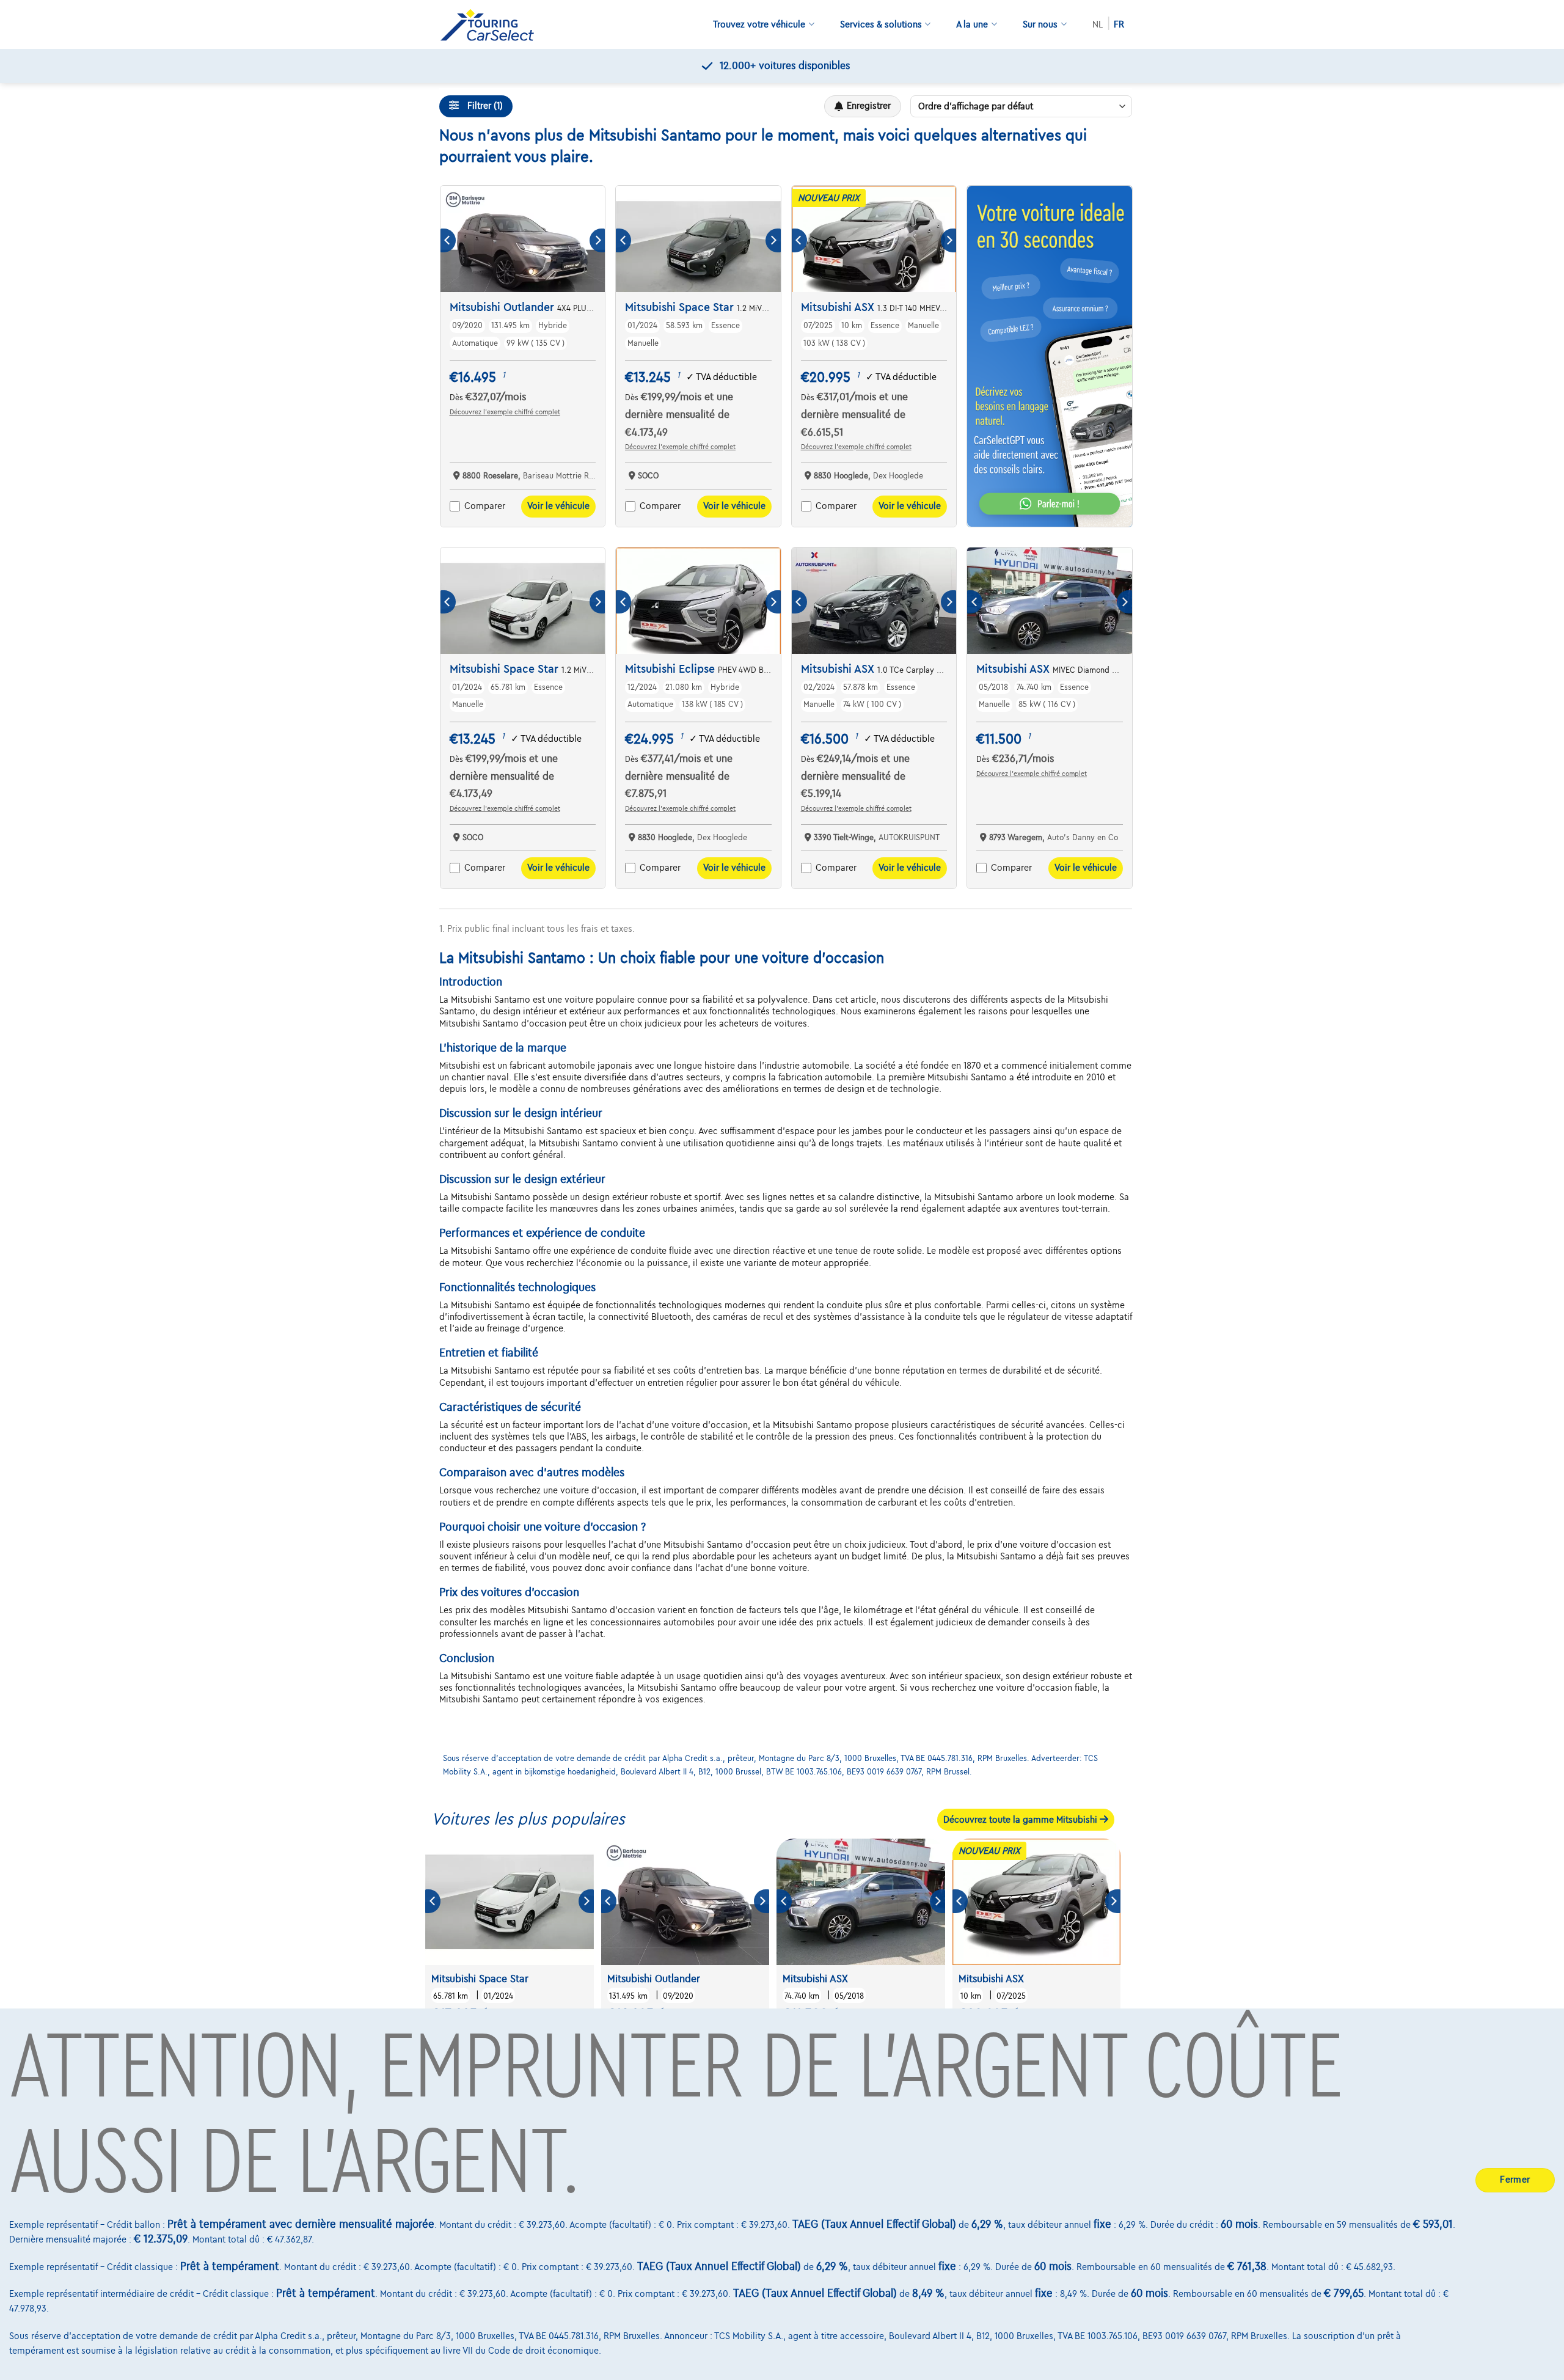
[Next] (597, 240)
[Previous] (448, 240)
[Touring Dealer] (492, 25)
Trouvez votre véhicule (759, 24)
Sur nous (1040, 24)
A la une (972, 24)
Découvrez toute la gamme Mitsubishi (1021, 1820)
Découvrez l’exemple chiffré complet (505, 412)
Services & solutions (881, 24)
